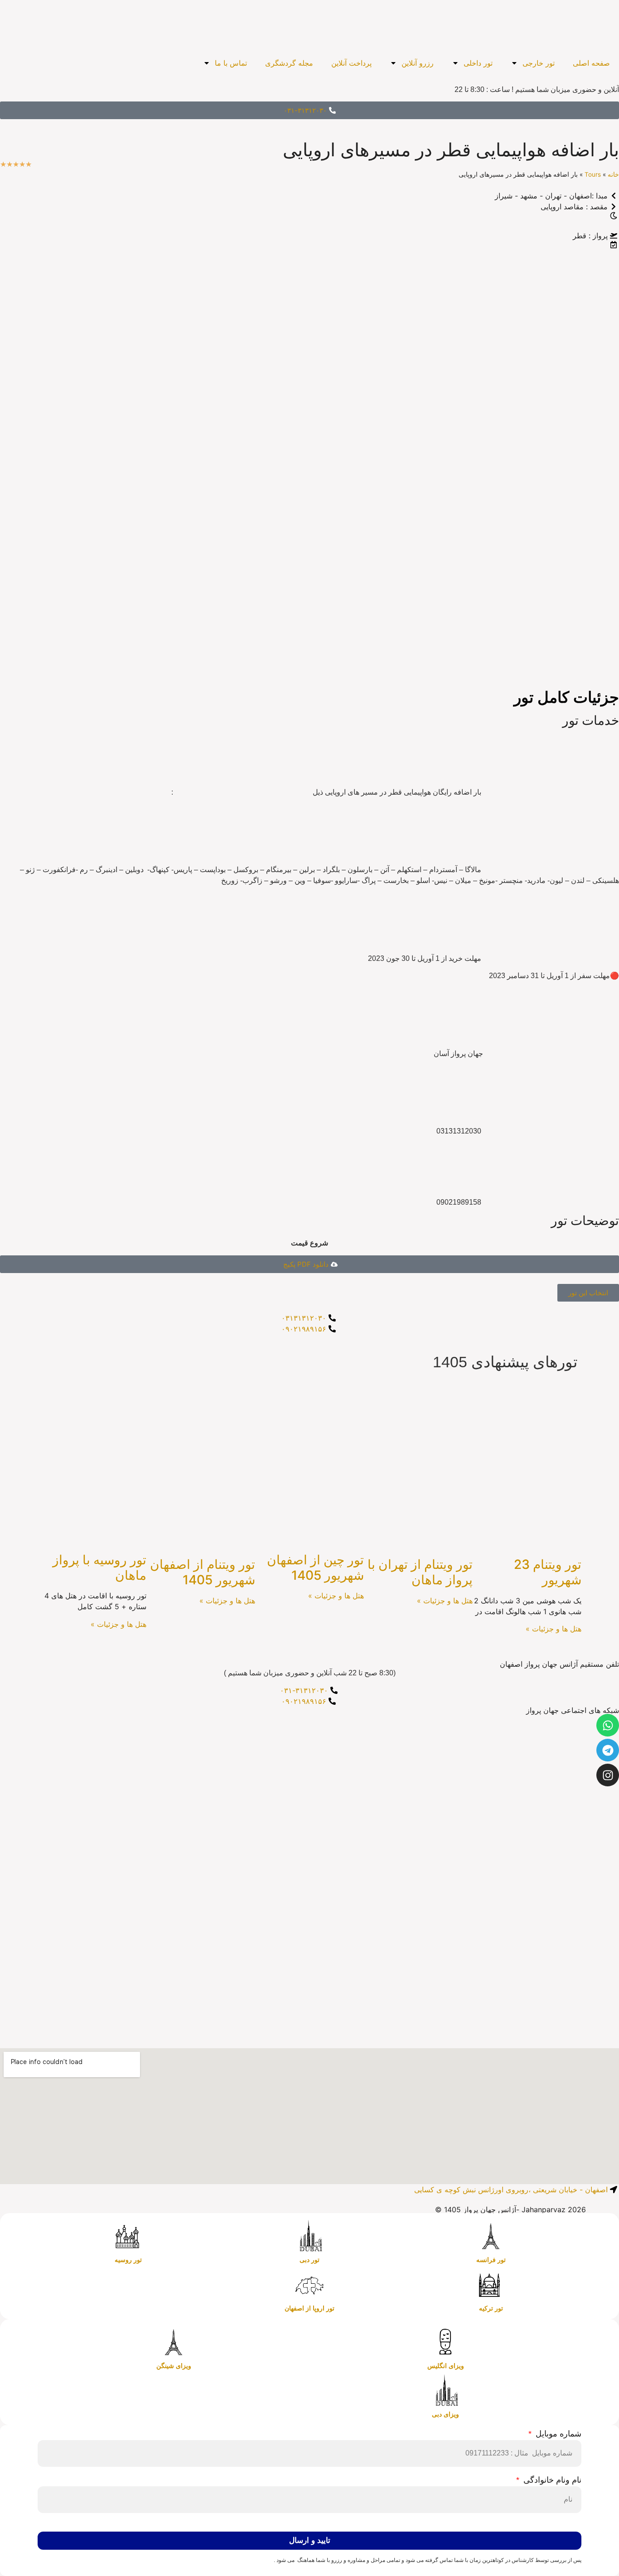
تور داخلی (478, 63)
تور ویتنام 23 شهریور (548, 1572)
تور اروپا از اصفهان (309, 2308)
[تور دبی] (309, 2236)
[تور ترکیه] (491, 2285)
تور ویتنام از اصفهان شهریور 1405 (203, 1572)
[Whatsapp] (608, 1725)
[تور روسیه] (128, 2236)
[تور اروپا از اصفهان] (309, 2285)
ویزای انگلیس (446, 2366)
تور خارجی (539, 63)
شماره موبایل (557, 2434)
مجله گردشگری (289, 63)
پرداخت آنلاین (351, 63)
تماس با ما (231, 63)
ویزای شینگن (174, 2366)
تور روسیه (128, 2260)
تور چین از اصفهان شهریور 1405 (315, 1568)
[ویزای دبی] (445, 2391)
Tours (593, 174)
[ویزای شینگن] (174, 2342)
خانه (613, 174)
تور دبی (309, 2260)
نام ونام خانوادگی (551, 2480)
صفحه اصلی (591, 63)
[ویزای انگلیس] (445, 2342)
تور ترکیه (491, 2308)
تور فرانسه (491, 2260)
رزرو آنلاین (418, 63)
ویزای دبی (445, 2414)
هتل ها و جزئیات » (554, 1629)
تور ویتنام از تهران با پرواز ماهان (420, 1572)
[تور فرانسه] (491, 2236)
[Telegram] (608, 1750)
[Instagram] (608, 1775)
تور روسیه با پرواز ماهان (99, 1568)
